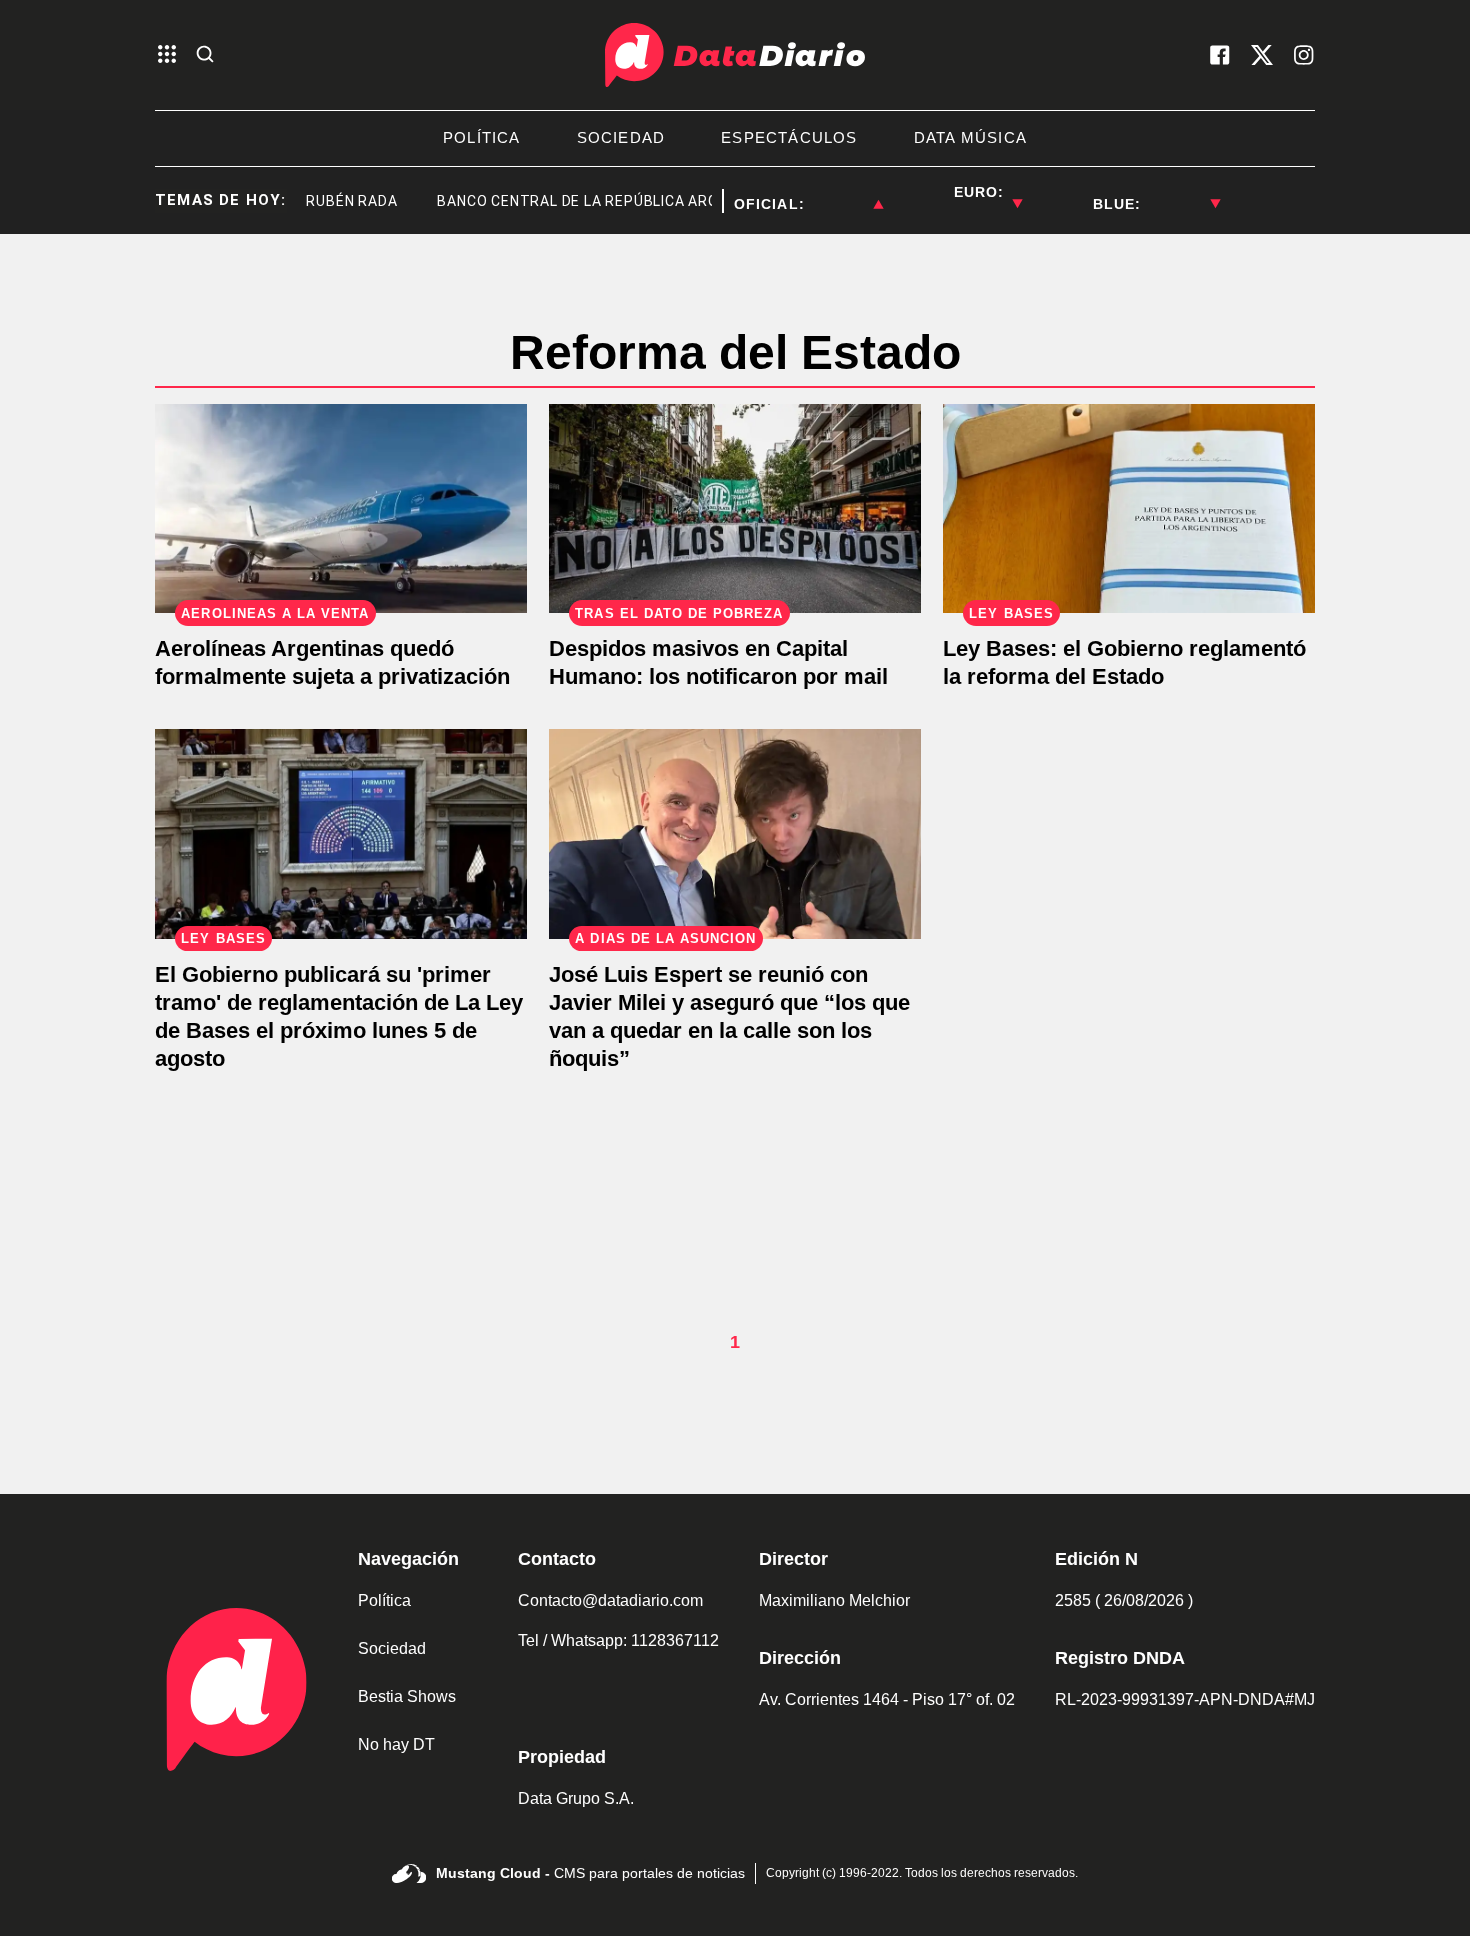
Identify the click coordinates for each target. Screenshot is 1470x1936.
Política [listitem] (482, 137)
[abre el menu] (167, 55)
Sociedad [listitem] (621, 137)
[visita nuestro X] (1262, 55)
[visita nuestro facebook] (1220, 55)
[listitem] (844, 192)
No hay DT (396, 1744)
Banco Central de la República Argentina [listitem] (576, 201)
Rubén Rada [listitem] (324, 201)
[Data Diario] (735, 55)
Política (384, 1600)
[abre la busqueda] (205, 55)
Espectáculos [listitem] (789, 137)
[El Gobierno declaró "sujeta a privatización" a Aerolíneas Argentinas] (341, 508)
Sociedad (392, 1648)
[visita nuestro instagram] (1304, 55)
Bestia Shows (407, 1696)
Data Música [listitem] (970, 137)
